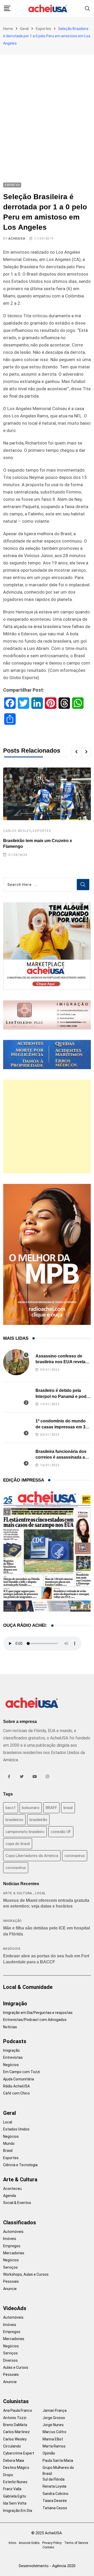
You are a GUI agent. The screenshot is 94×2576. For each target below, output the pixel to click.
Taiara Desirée (55, 2501)
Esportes (43, 29)
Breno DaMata (15, 2425)
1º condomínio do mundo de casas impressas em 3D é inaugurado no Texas (62, 1427)
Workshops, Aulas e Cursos (26, 2274)
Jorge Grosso (54, 2418)
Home (8, 29)
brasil (68, 1808)
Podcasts (15, 2041)
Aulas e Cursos (16, 2367)
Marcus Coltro (54, 2432)
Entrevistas (13, 2057)
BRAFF (51, 1808)
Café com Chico (16, 2093)
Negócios (12, 1949)
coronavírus (16, 1868)
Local (40, 1893)
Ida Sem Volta (15, 2503)
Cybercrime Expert (19, 2453)
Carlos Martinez (16, 2432)
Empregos (12, 2246)
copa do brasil (18, 1844)
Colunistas (16, 2401)
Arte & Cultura (18, 1893)
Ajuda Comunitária (19, 2079)
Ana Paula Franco (18, 2410)
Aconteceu (12, 2189)
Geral (24, 29)
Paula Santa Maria (58, 2461)
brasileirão (38, 1820)
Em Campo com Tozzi (22, 2072)
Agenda (10, 2196)
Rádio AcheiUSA (16, 2086)
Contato (48, 2547)
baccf (11, 1808)
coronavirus (75, 1856)
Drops (8, 2475)
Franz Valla (12, 2489)
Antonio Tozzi (15, 2418)
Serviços (10, 2267)
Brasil (8, 2151)
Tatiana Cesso (55, 2508)
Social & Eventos (17, 2203)
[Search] (87, 8)
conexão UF (61, 1832)
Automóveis (13, 2232)
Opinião (49, 2453)
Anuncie (10, 2289)
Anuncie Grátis (29, 2543)
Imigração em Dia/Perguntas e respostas (38, 2013)
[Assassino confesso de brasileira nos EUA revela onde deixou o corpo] (16, 1362)
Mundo (9, 2143)
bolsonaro (31, 1808)
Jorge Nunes (53, 2425)
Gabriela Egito (15, 2496)
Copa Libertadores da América (32, 1856)
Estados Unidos (16, 2129)
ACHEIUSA (17, 239)
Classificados (20, 2222)
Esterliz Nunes (15, 2482)
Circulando (12, 2446)
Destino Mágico (16, 2468)
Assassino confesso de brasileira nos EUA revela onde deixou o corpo (60, 1362)
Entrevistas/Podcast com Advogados (35, 2020)
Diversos (10, 2360)
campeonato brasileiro (25, 1832)
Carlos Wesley (17, 831)
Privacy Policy (52, 2543)
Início (12, 2543)
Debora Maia (14, 2461)
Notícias (10, 2027)
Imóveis (10, 2239)
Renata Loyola (54, 2486)
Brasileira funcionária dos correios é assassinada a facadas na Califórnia (61, 1457)
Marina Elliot (53, 2439)
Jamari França (55, 2410)
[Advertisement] (47, 104)
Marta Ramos (54, 2446)
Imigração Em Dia (18, 2511)
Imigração (13, 1921)
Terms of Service (76, 2543)
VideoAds (15, 2308)
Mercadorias (14, 2253)
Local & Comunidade (28, 1987)
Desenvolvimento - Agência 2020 (47, 2566)
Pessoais (11, 2281)
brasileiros (14, 1820)
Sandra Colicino (55, 2494)
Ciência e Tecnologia (20, 2165)
